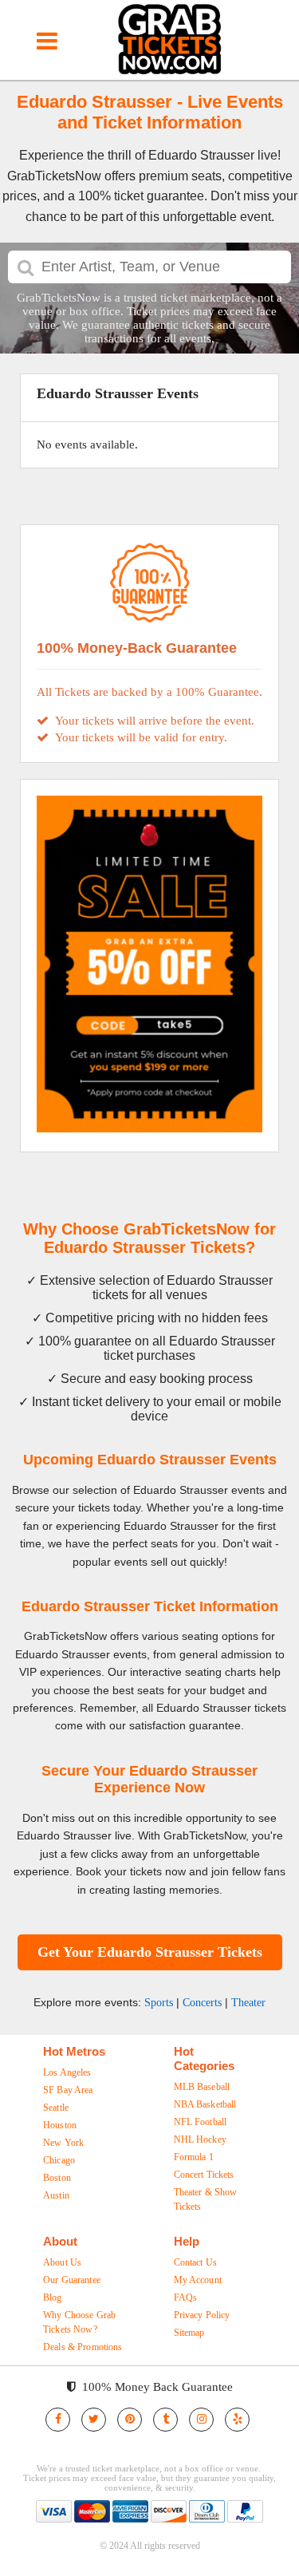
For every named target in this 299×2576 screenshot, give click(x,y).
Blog (53, 2297)
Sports (159, 2003)
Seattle (56, 2108)
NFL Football (201, 2122)
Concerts (202, 2003)
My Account (198, 2280)
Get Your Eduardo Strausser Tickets (150, 1952)
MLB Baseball (202, 2087)
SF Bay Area (68, 2090)
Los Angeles (67, 2072)
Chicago (59, 2160)
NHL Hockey (200, 2139)
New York (63, 2143)
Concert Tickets (204, 2175)
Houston (60, 2125)
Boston (57, 2178)
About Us (62, 2262)
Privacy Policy (202, 2315)
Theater (248, 2003)
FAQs (186, 2297)
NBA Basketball (205, 2104)
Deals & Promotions (83, 2347)
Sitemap (189, 2333)
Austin (56, 2195)
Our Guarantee (72, 2280)
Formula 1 (194, 2157)
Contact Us (195, 2262)
